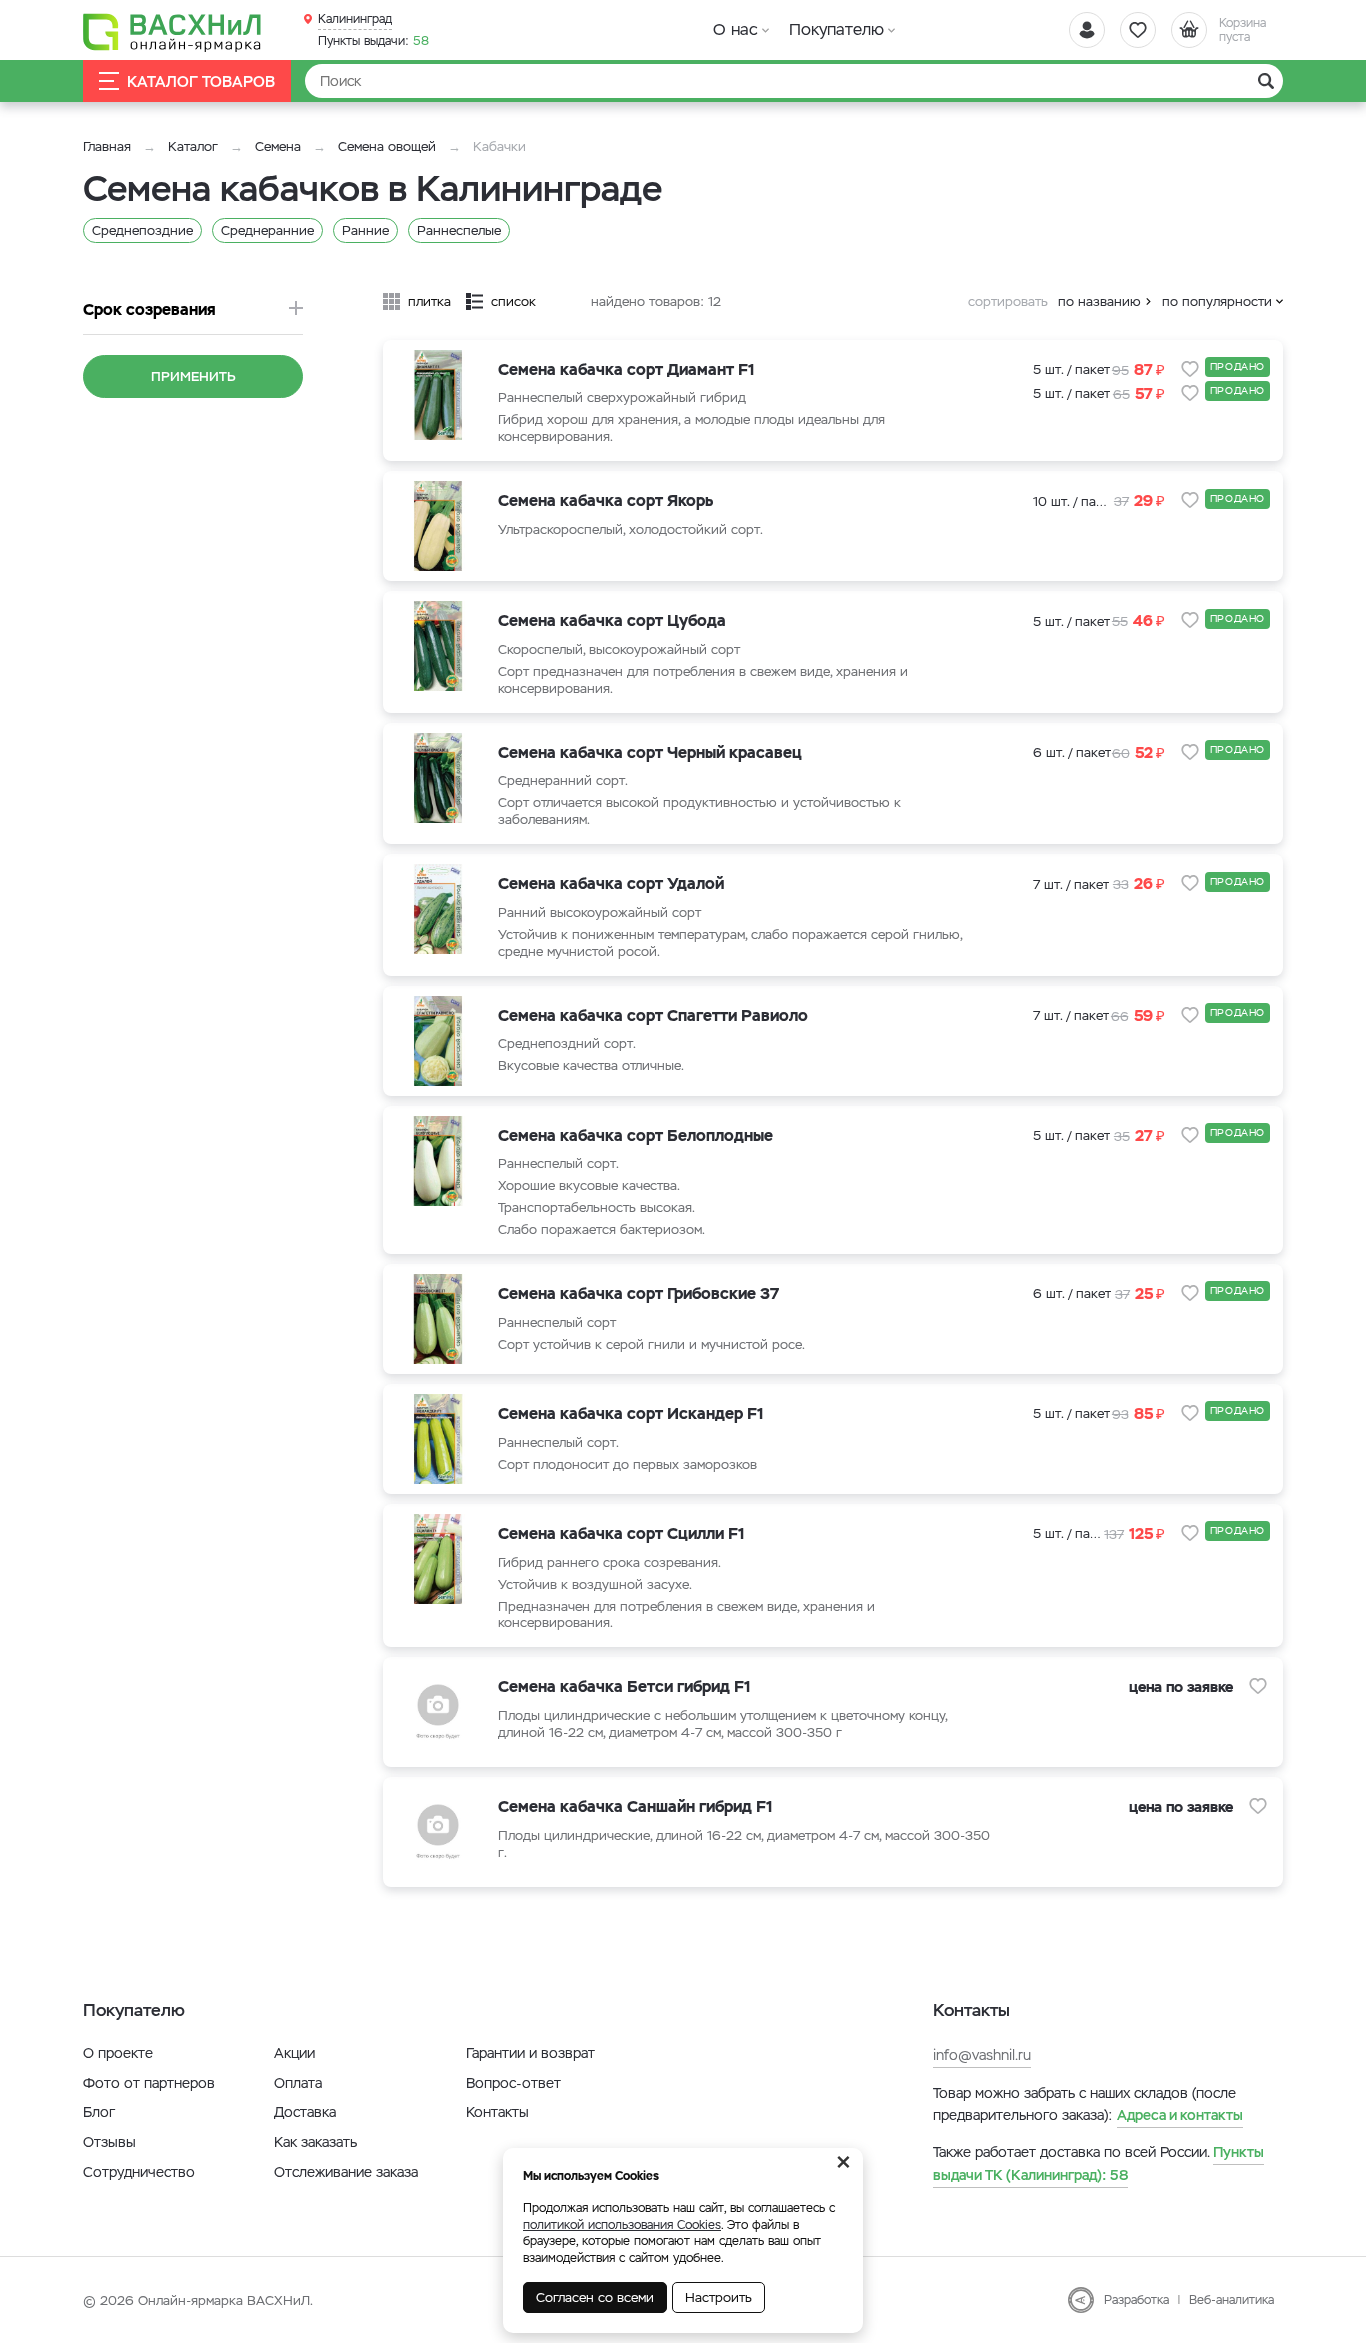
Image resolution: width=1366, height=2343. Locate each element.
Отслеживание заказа (346, 2172)
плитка (429, 301)
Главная (107, 146)
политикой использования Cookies (622, 2225)
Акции (294, 2053)
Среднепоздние (142, 230)
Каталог (193, 146)
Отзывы (109, 2142)
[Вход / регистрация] (1087, 30)
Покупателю (836, 29)
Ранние (365, 230)
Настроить (718, 2297)
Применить (193, 376)
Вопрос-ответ (513, 2083)
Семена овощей (387, 146)
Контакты (497, 2112)
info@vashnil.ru (982, 2055)
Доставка (305, 2112)
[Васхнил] (173, 31)
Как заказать (315, 2142)
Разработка (1136, 2300)
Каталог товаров (201, 81)
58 (373, 41)
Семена (278, 146)
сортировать (1008, 301)
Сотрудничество (139, 2172)
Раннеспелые (459, 230)
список (513, 301)
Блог (99, 2112)
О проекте (118, 2053)
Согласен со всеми (595, 2297)
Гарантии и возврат (530, 2053)
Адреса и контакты (1180, 2115)
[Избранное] (1138, 30)
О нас (735, 29)
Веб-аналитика (1231, 2300)
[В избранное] (1190, 369)
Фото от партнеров (149, 2083)
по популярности (1217, 301)
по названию (1099, 301)
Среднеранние (267, 230)
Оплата (298, 2083)
